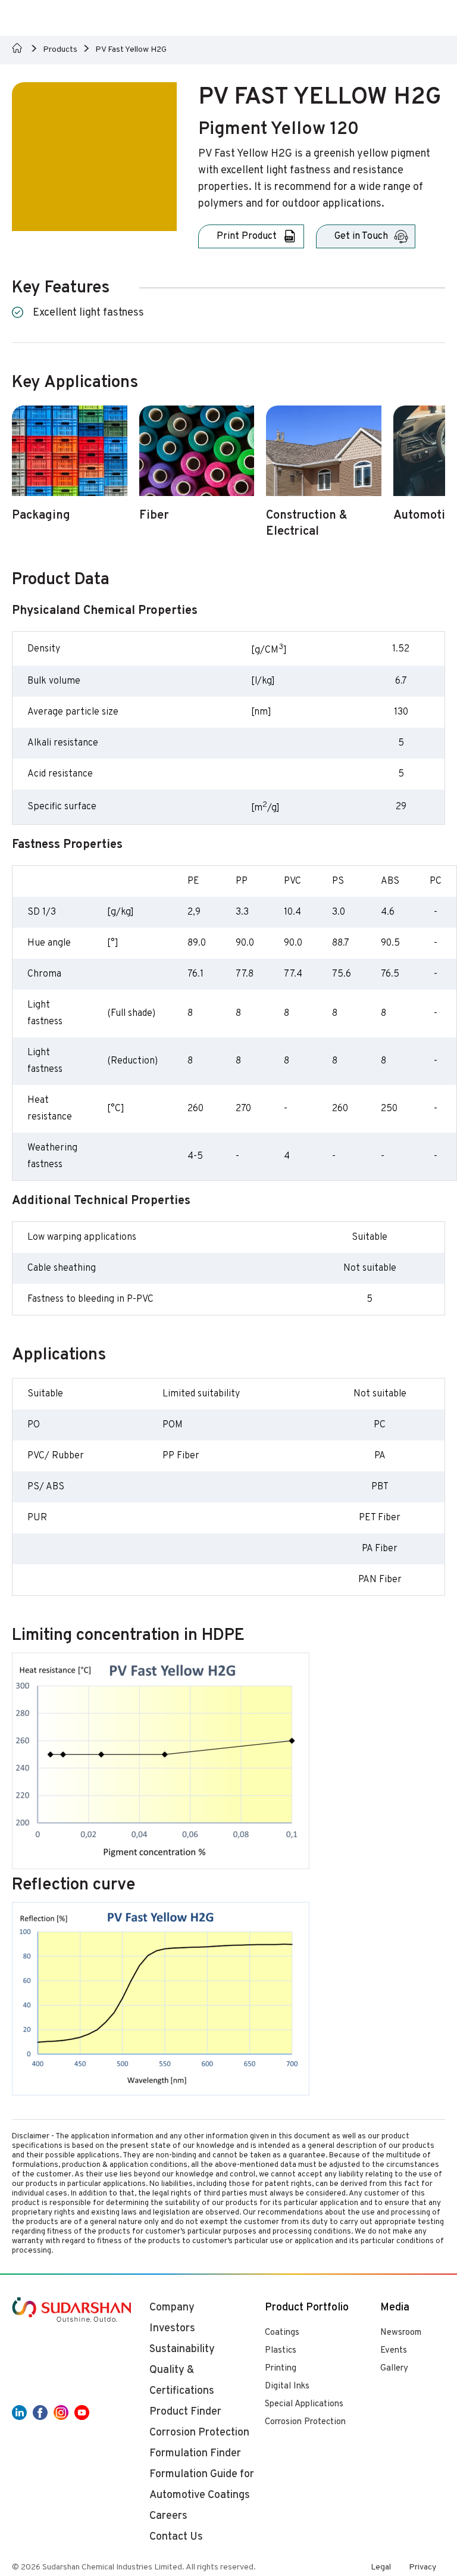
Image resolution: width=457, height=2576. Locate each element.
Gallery (394, 2368)
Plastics (281, 2351)
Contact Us (176, 2537)
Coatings (282, 2333)
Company (172, 2308)
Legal (381, 2567)
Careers (168, 2516)
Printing (281, 2368)
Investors (172, 2329)
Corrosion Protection (305, 2422)
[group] (70, 471)
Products (60, 50)
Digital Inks (287, 2386)
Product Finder (185, 2412)
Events (394, 2351)
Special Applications (304, 2404)
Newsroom (401, 2333)
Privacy (422, 2567)
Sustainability (182, 2349)
